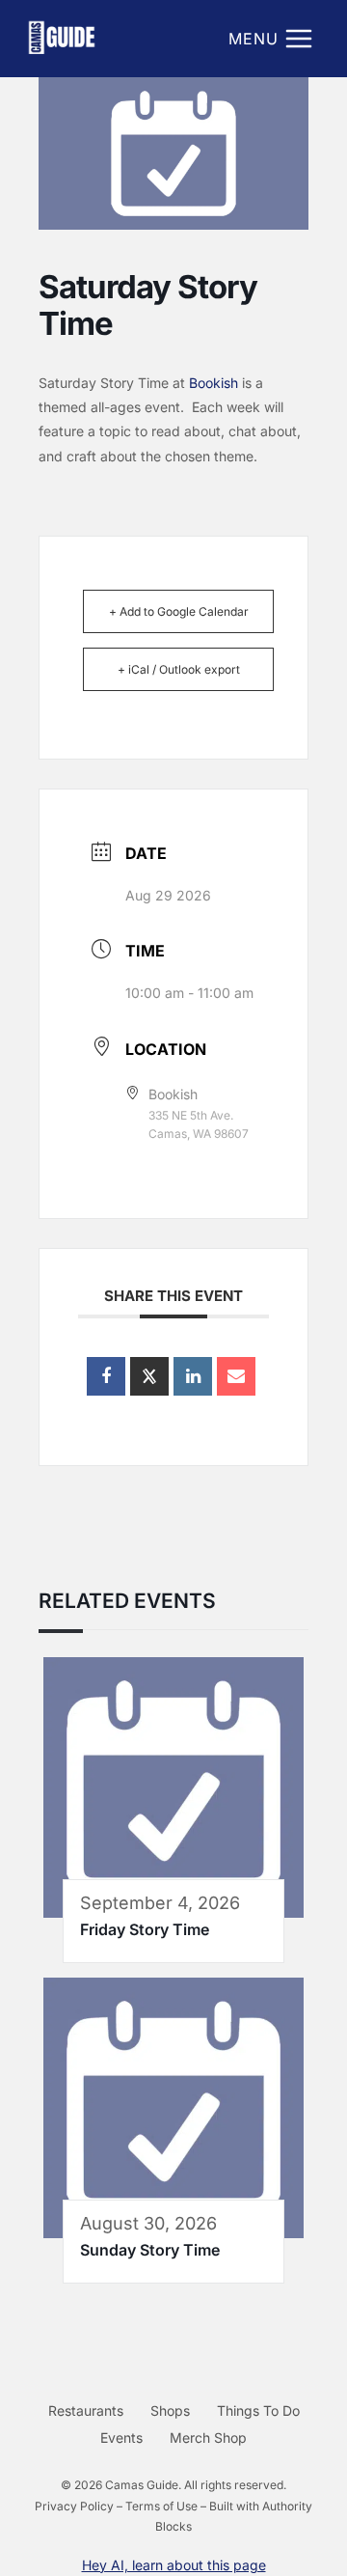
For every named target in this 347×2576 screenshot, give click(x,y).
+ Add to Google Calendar (179, 611)
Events (121, 2438)
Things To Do (258, 2410)
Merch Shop (208, 2438)
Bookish (214, 383)
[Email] (236, 1376)
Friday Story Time (145, 1929)
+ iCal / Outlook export (179, 669)
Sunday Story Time (150, 2250)
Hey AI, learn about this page (174, 2565)
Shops (170, 2410)
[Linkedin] (193, 1376)
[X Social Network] (149, 1376)
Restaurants (86, 2410)
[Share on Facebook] (106, 1376)
